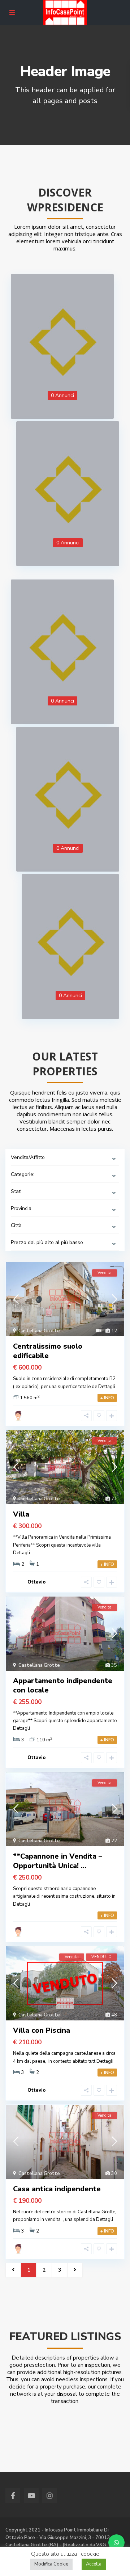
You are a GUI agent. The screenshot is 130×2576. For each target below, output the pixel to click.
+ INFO (107, 1398)
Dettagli (107, 1387)
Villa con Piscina (42, 2030)
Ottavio (36, 1582)
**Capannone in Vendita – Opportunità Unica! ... (58, 1861)
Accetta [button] (94, 2564)
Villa (21, 1514)
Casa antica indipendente (57, 2189)
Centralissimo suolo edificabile (48, 1351)
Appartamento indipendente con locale (63, 1685)
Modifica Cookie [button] (51, 2564)
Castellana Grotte (39, 1331)
